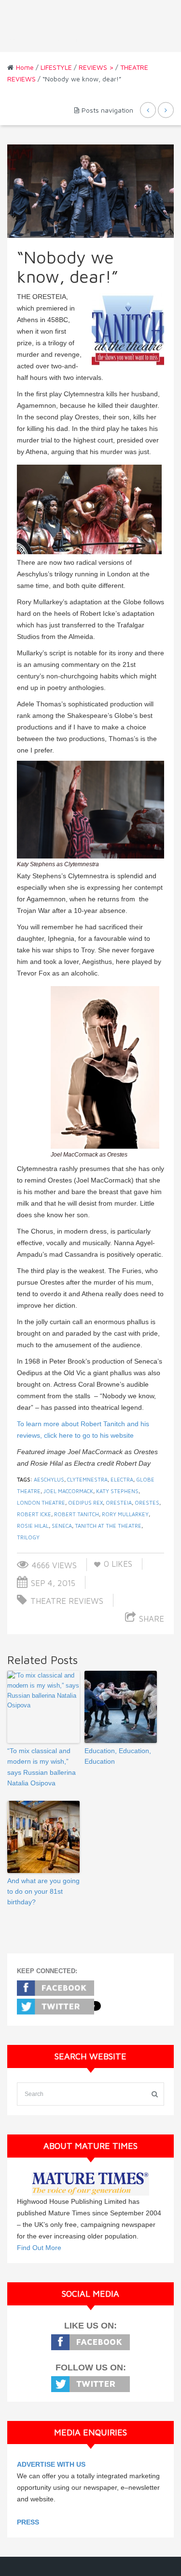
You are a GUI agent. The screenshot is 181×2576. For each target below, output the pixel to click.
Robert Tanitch (77, 1514)
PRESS (28, 2522)
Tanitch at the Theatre (108, 1526)
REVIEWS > (96, 67)
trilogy (28, 1537)
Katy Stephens (117, 1491)
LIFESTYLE (56, 67)
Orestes (147, 1503)
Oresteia (119, 1503)
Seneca (62, 1526)
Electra (122, 1479)
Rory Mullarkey (125, 1514)
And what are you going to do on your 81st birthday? (43, 1892)
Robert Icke (34, 1514)
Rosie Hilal (33, 1526)
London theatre (41, 1503)
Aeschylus (49, 1479)
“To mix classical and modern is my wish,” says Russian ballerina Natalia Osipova (42, 1767)
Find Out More (39, 2248)
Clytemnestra (87, 1479)
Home (25, 67)
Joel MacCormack (68, 1491)
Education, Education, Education (118, 1756)
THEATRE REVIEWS (67, 1601)
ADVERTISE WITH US (51, 2464)
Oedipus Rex (85, 1503)
